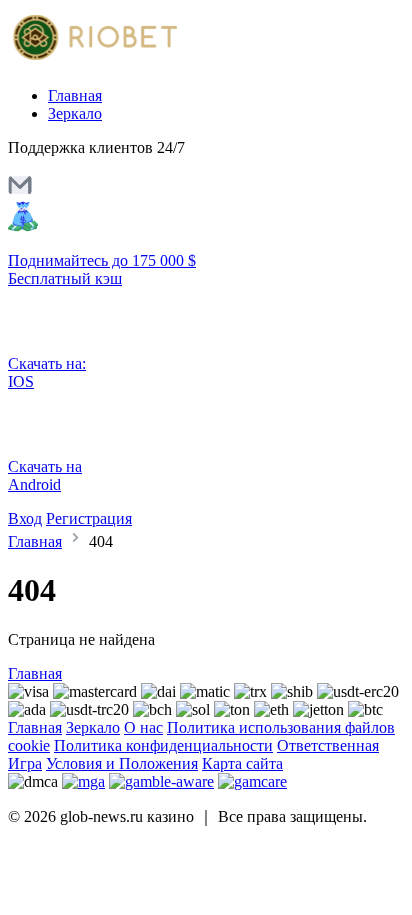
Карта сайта (242, 763)
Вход (25, 518)
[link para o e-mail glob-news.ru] (20, 191)
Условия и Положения (122, 763)
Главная (75, 95)
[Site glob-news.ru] (92, 61)
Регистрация (89, 518)
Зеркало (75, 113)
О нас (143, 727)
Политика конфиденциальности (163, 745)
